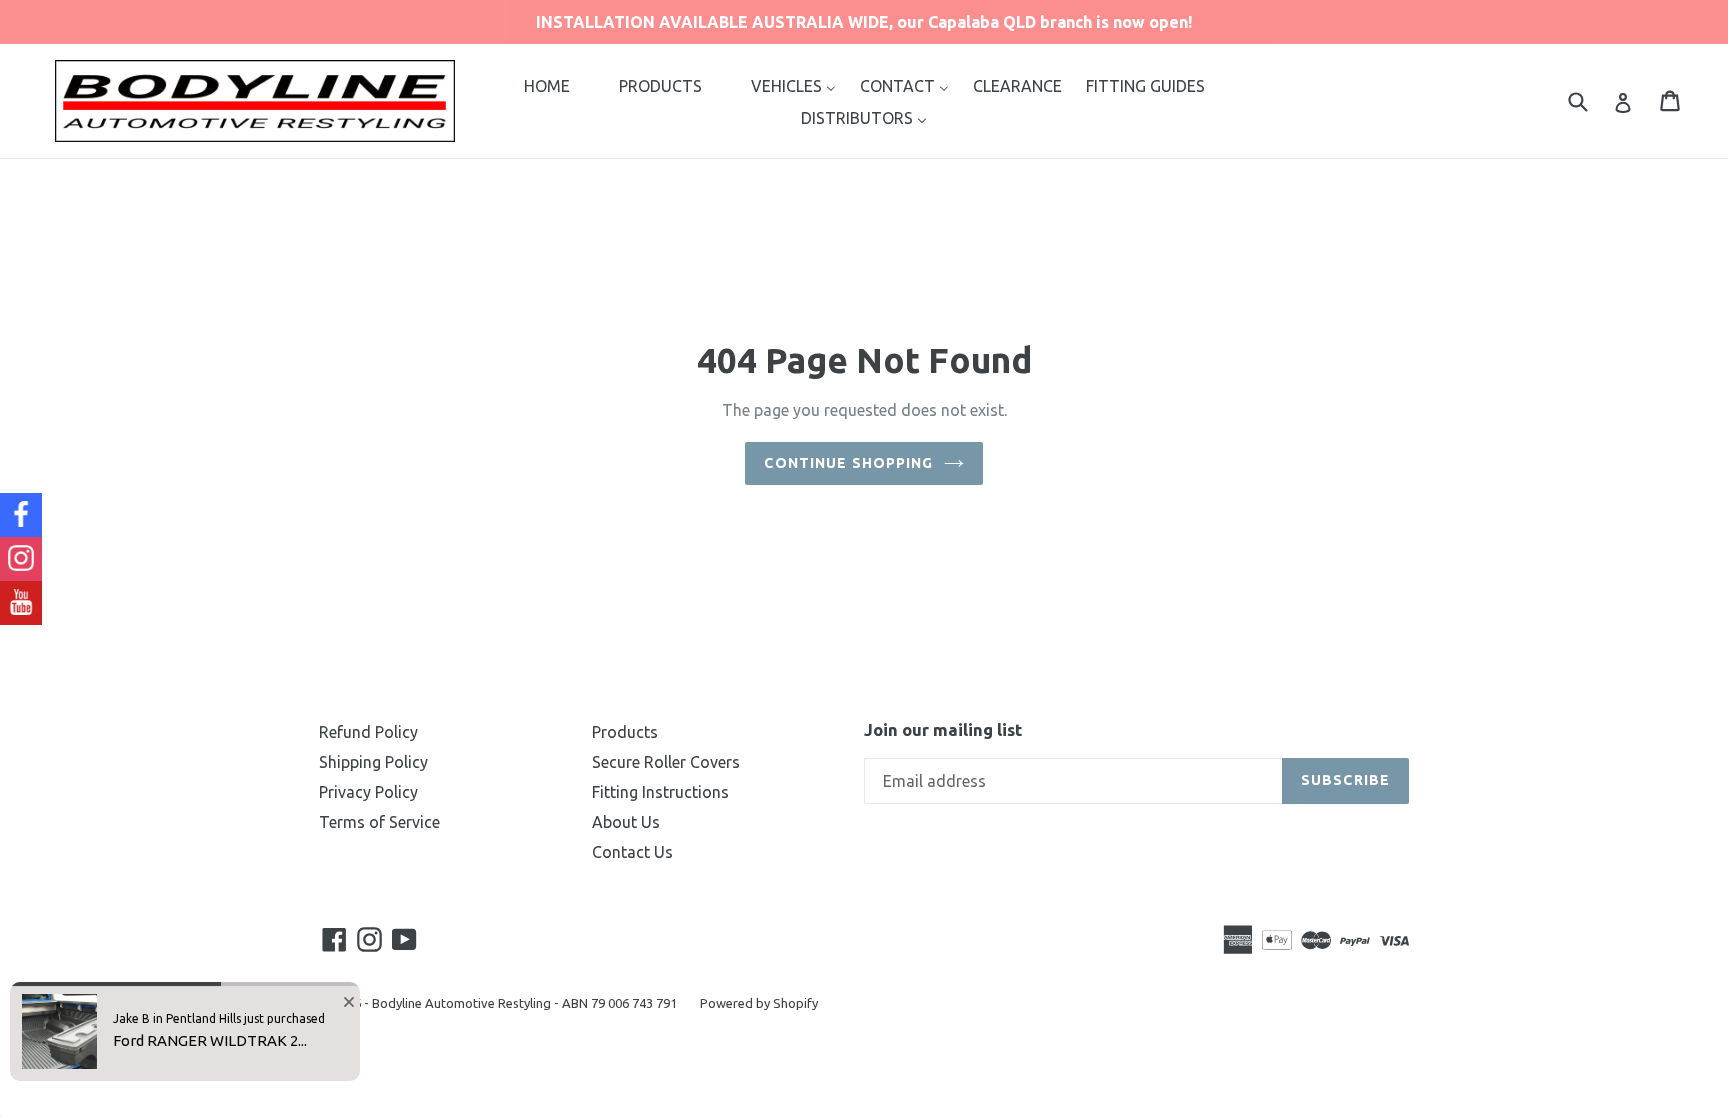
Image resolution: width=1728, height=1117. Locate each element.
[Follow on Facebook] (21, 515)
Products (625, 732)
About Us (626, 822)
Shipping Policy (373, 762)
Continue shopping (848, 463)
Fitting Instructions (660, 792)
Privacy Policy (368, 792)
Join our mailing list (943, 729)
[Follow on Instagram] (21, 559)
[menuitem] (547, 85)
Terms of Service (379, 822)
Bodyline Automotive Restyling (461, 1003)
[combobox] (1590, 100)
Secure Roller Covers (666, 762)
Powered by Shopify (759, 1003)
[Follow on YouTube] (21, 603)
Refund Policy (368, 732)
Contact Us (632, 852)
